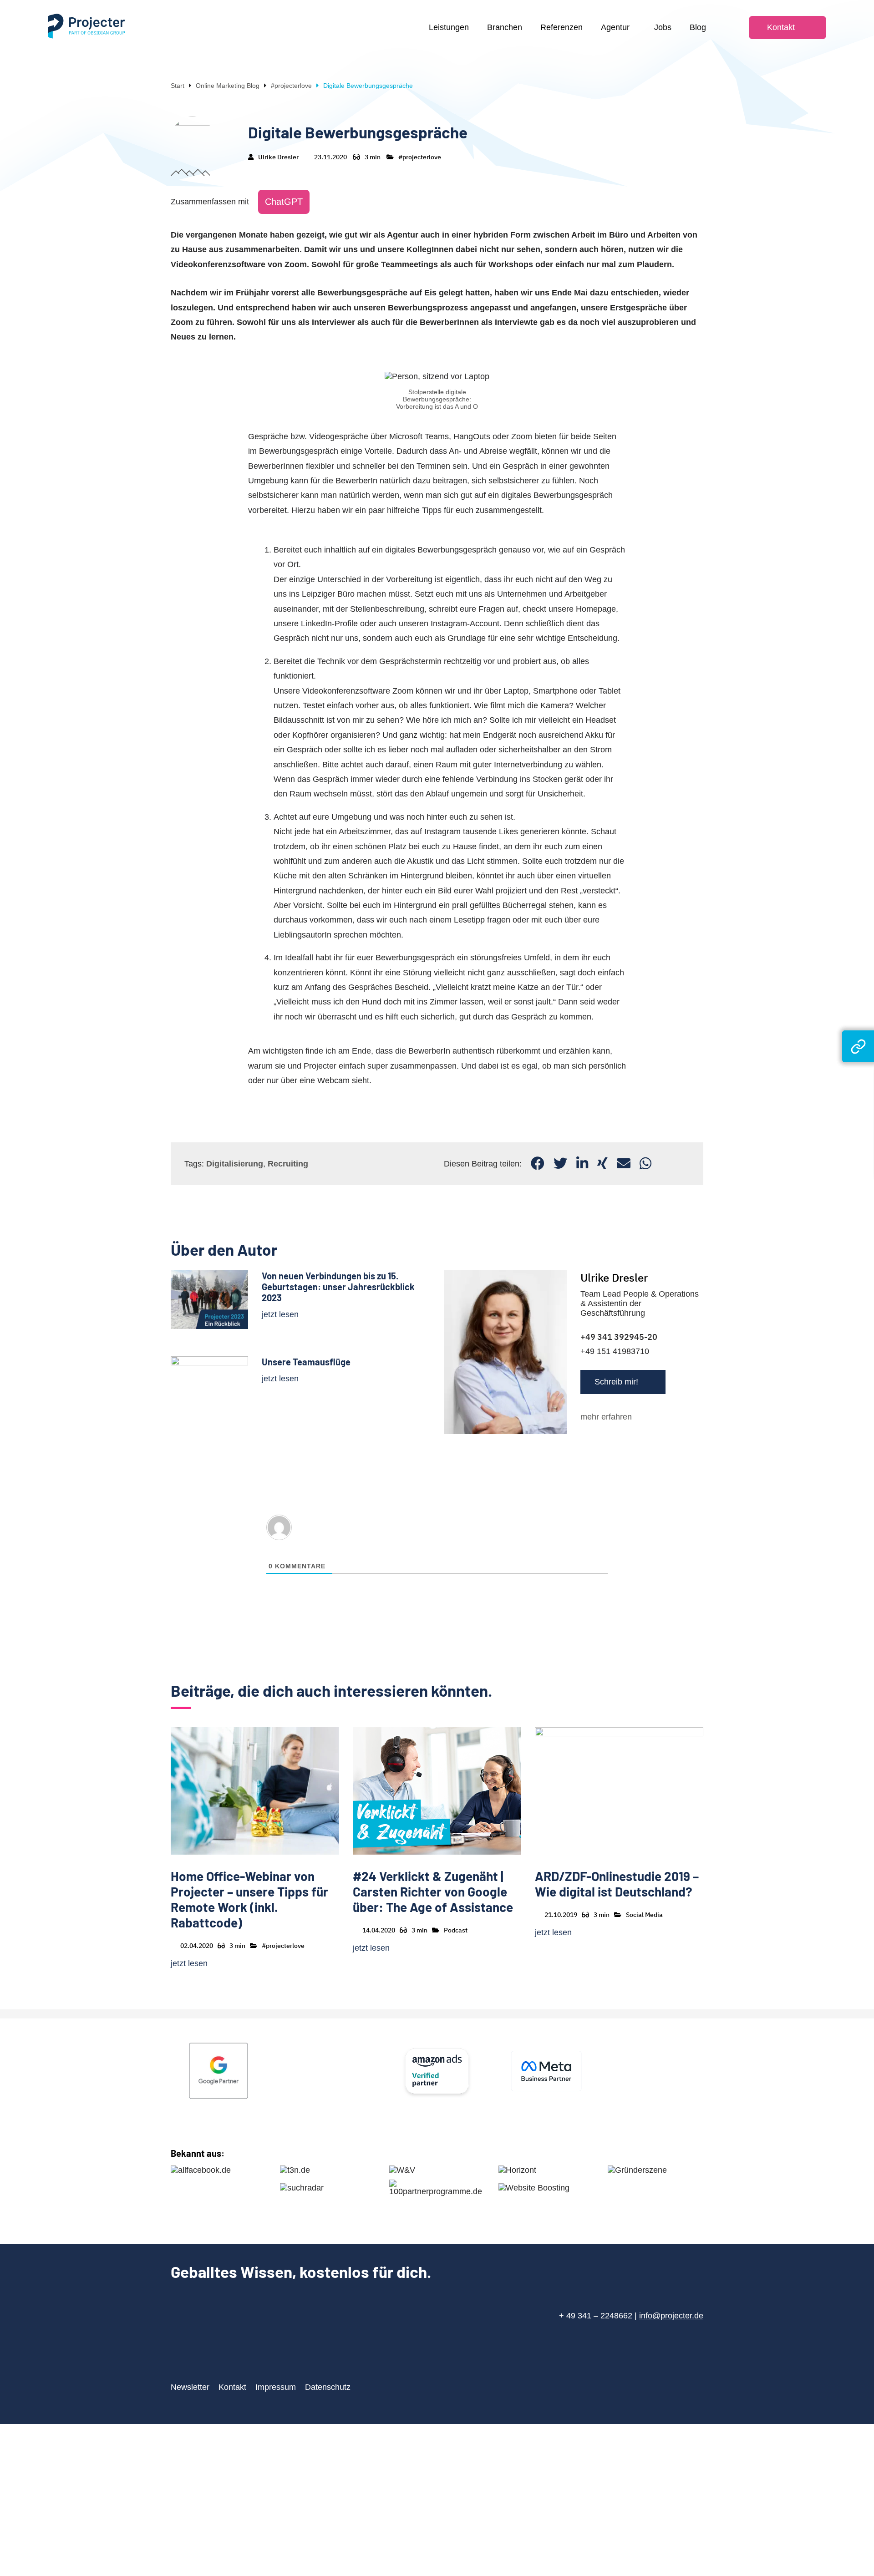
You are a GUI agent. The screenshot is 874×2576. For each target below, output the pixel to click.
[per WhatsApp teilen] (645, 1164)
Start (178, 86)
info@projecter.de (671, 2316)
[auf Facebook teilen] (538, 1164)
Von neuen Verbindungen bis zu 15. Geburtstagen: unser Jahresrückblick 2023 (338, 1287)
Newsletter (190, 2387)
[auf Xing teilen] (602, 1164)
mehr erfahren (606, 1417)
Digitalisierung (235, 1164)
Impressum (276, 2387)
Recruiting (288, 1164)
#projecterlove (291, 86)
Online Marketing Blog (228, 86)
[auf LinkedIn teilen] (582, 1164)
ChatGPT (284, 202)
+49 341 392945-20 (619, 1337)
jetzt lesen (280, 1314)
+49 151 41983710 (615, 1351)
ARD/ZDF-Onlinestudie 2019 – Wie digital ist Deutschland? (617, 1884)
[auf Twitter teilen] (560, 1164)
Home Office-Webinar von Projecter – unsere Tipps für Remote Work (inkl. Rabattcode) (249, 1899)
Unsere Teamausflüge (306, 1362)
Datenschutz (328, 2387)
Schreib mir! (616, 1382)
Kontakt (232, 2387)
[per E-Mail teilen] (624, 1164)
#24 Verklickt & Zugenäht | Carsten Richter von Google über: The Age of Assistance (433, 1891)
